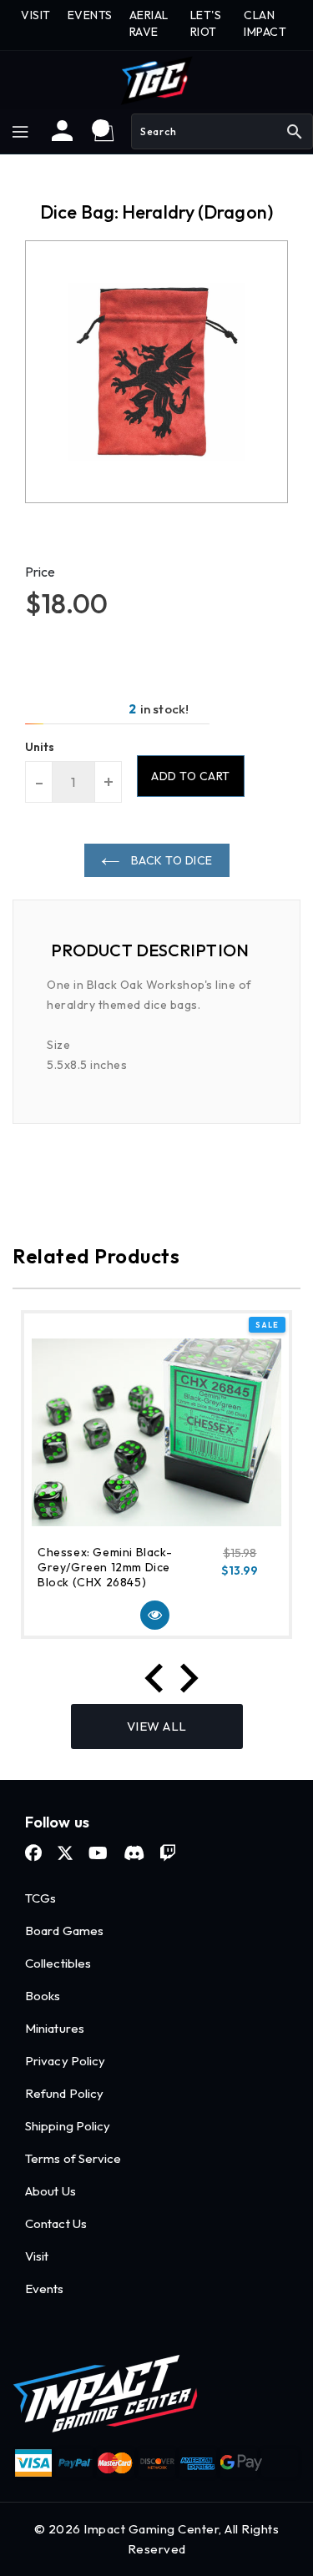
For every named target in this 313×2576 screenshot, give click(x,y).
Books (43, 1996)
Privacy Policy (65, 2061)
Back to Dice (170, 860)
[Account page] (62, 137)
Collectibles (58, 1963)
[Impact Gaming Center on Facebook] (33, 1853)
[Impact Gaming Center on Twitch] (168, 1853)
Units (40, 747)
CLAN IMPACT (265, 23)
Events (45, 2289)
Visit (37, 2256)
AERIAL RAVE (149, 23)
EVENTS (90, 15)
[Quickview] (155, 1615)
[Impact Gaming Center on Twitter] (65, 1853)
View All (157, 1726)
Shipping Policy (68, 2126)
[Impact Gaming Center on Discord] (134, 1853)
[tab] (156, 950)
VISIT (36, 15)
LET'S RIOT (206, 23)
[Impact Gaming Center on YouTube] (98, 1853)
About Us (50, 2191)
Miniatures (55, 2028)
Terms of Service (73, 2158)
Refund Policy (64, 2093)
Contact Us (56, 2223)
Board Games (64, 1931)
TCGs (40, 1898)
